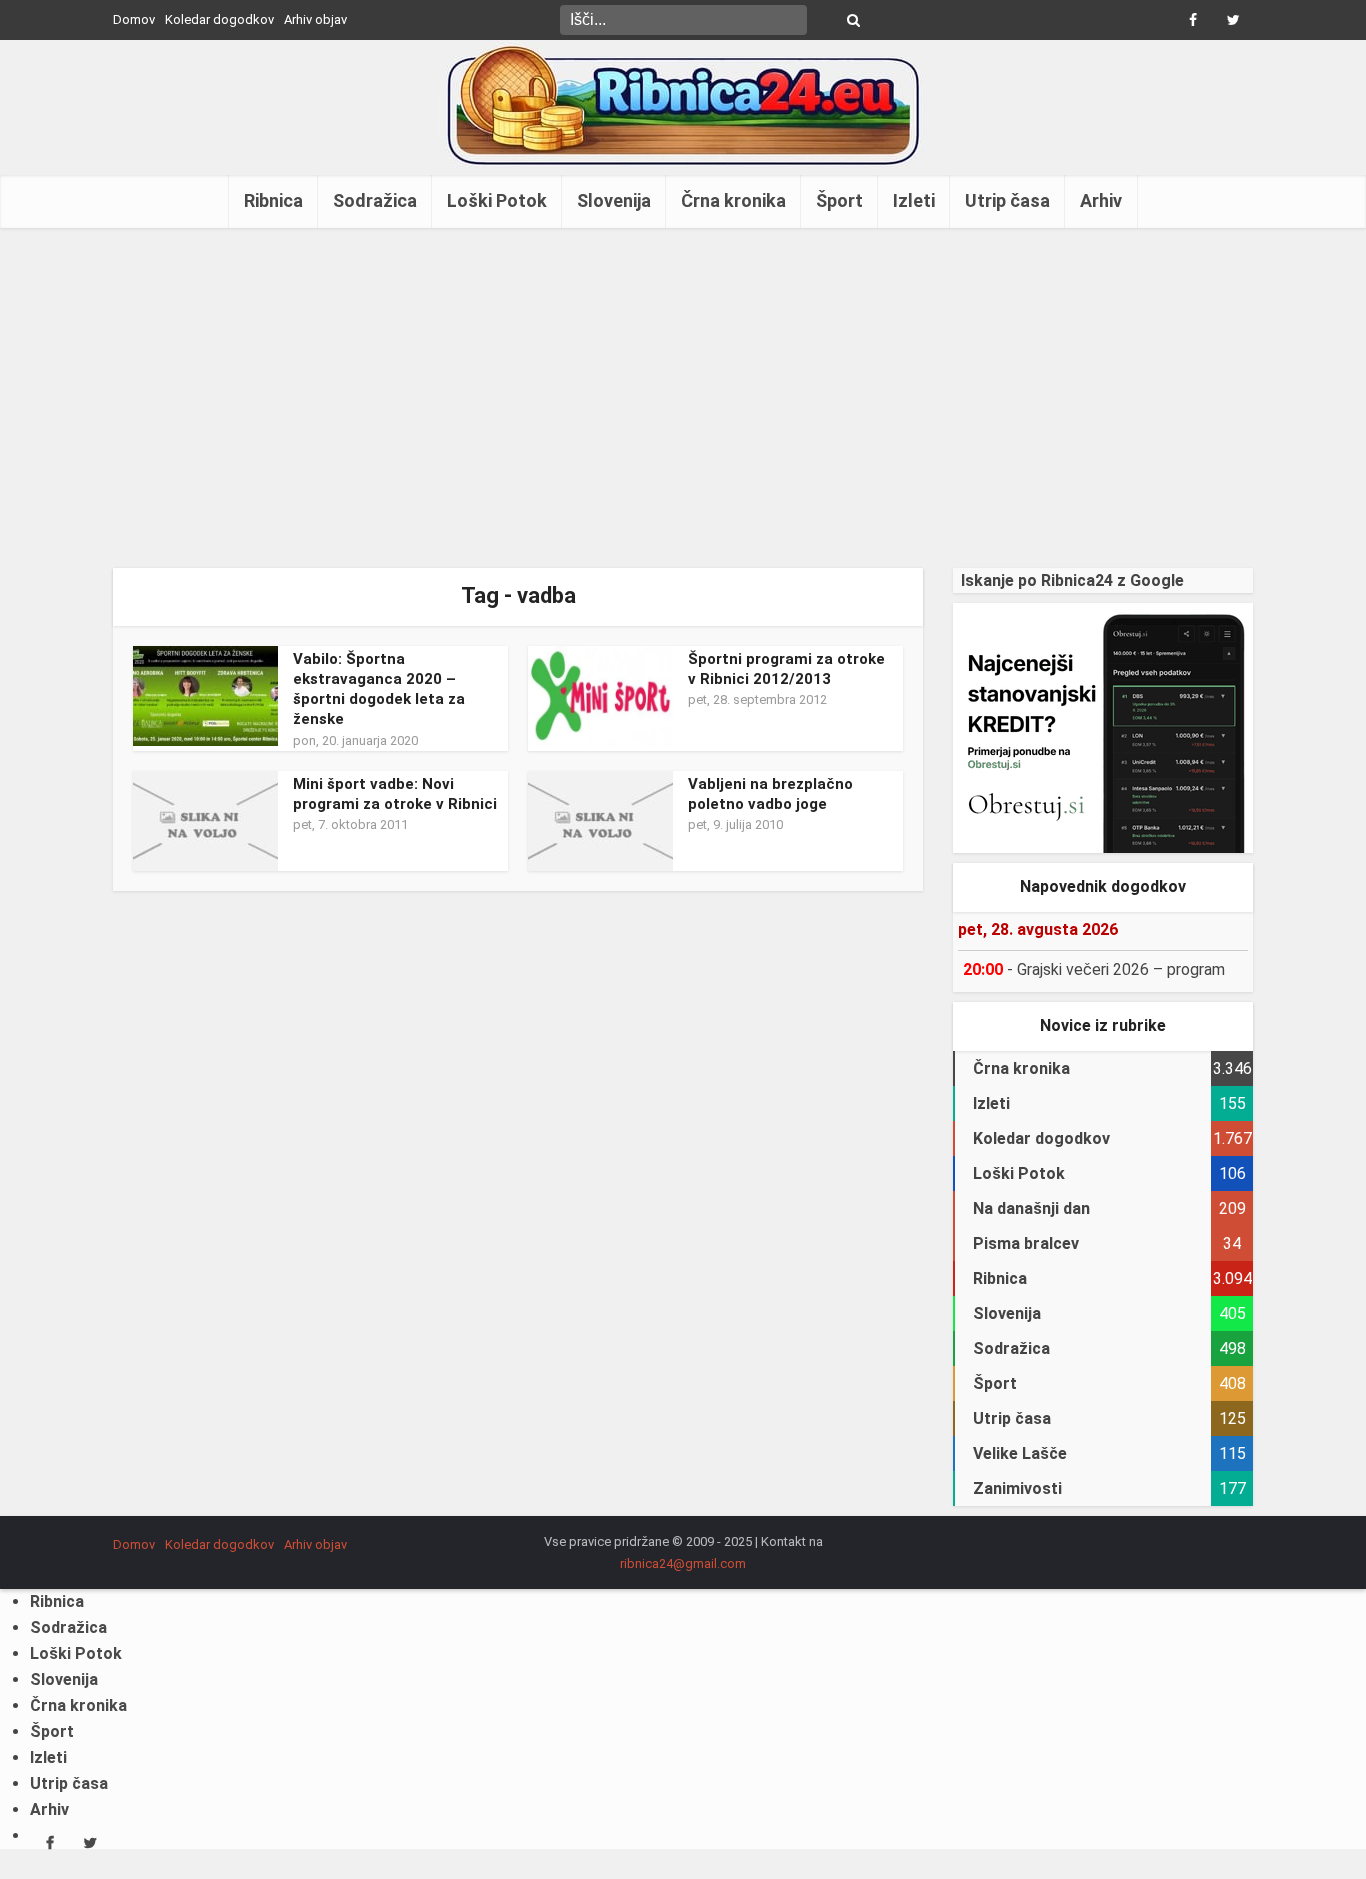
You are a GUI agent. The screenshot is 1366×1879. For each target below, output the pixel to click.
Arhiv (1101, 200)
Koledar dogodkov (219, 19)
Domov (134, 19)
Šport (839, 200)
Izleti (914, 200)
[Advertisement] (683, 398)
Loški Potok (497, 200)
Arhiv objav (315, 19)
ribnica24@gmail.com (683, 1563)
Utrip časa (1007, 200)
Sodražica (375, 200)
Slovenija (614, 200)
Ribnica (273, 200)
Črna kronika (733, 200)
